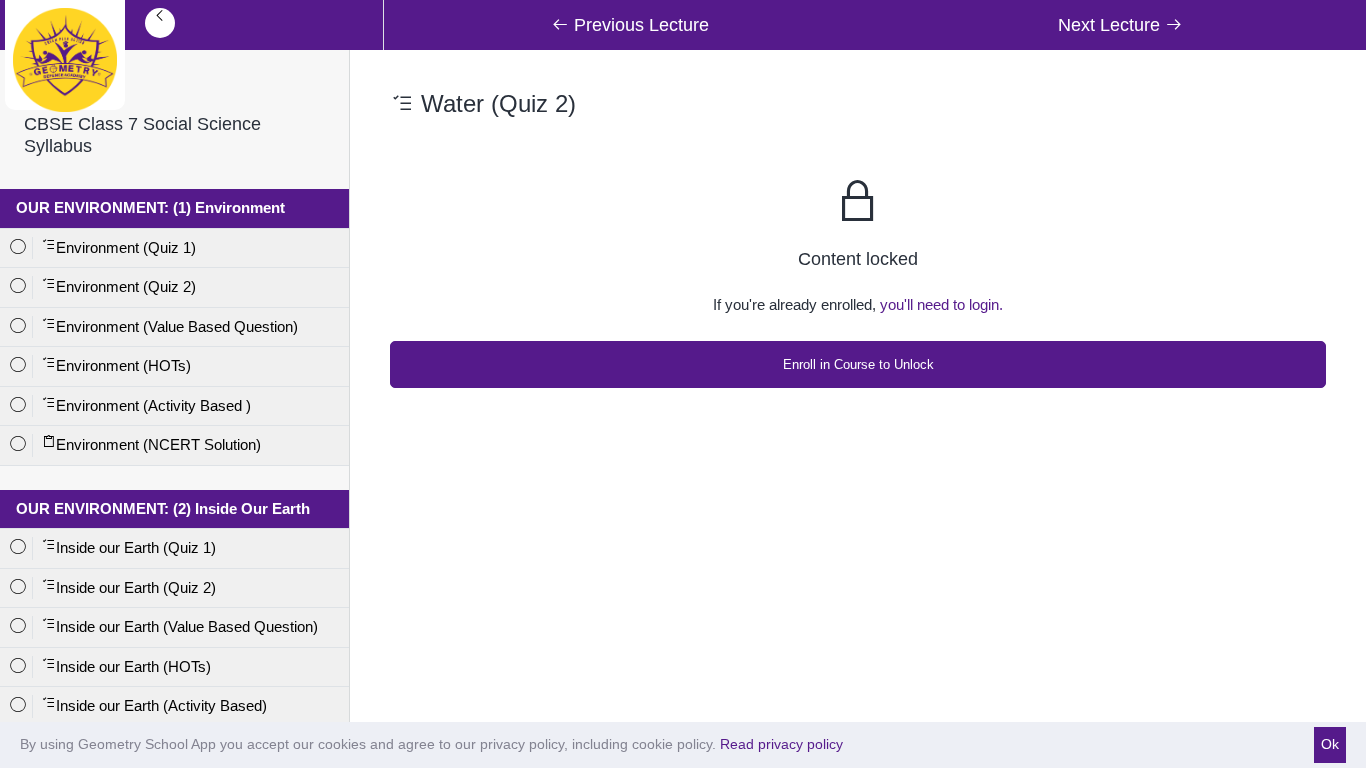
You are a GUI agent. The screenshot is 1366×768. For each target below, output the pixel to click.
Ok (1330, 744)
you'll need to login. (941, 304)
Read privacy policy (781, 744)
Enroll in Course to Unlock (858, 364)
